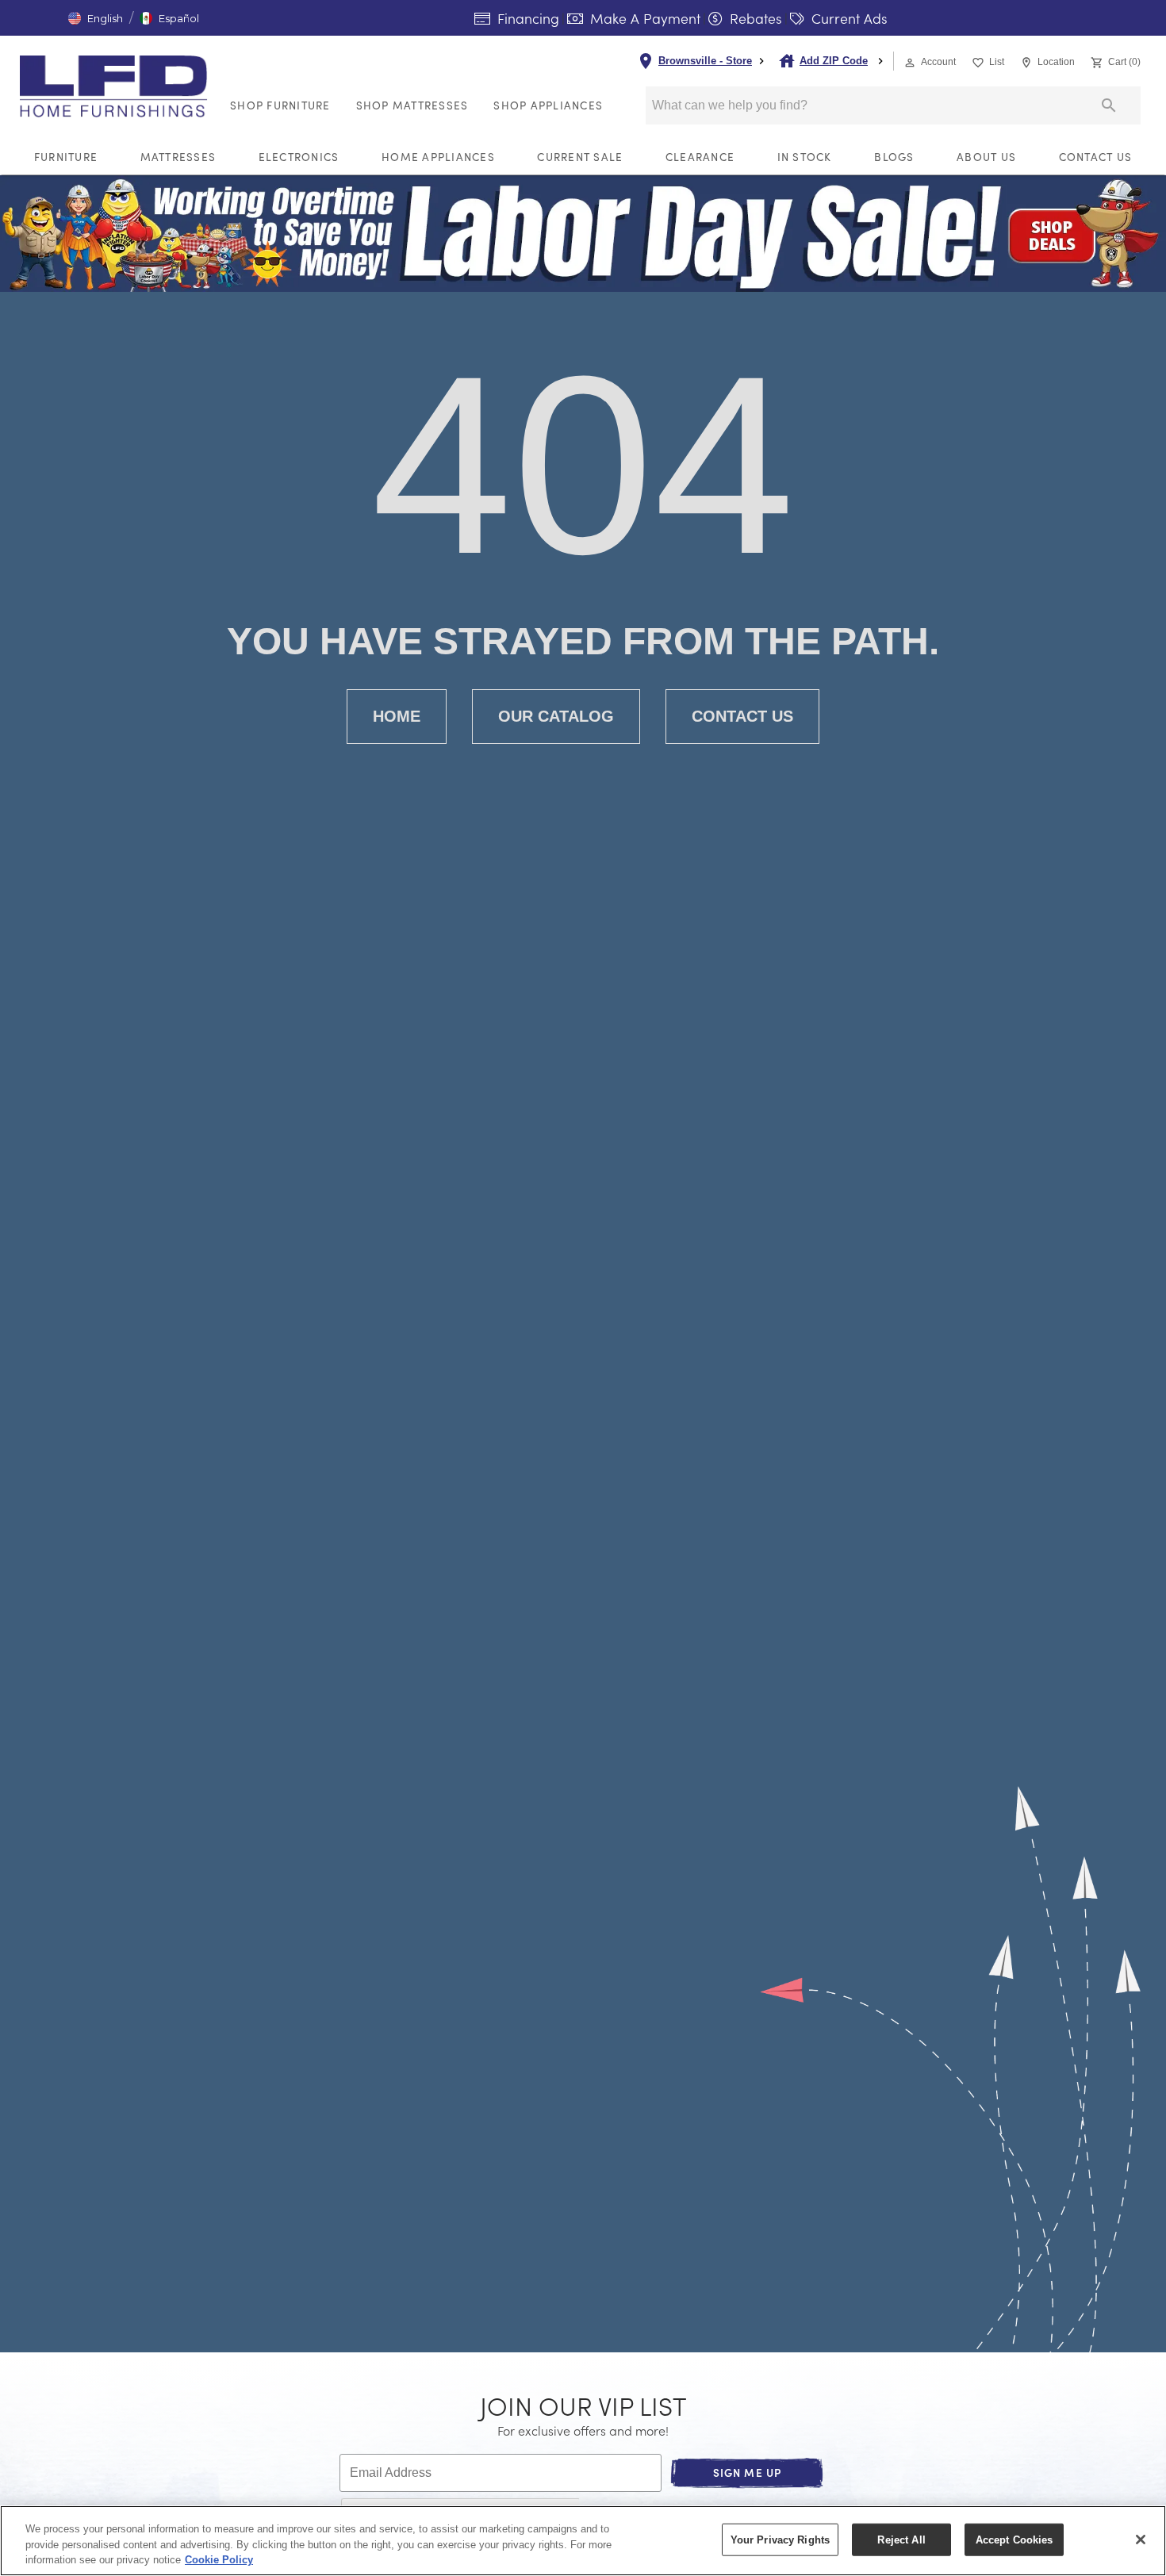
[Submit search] (1109, 105)
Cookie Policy (219, 2560)
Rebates (754, 18)
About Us (986, 157)
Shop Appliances (548, 105)
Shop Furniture (280, 105)
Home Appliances (438, 157)
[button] (96, 18)
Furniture (66, 157)
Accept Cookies (1014, 2539)
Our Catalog (556, 716)
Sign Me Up (748, 2472)
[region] (583, 2541)
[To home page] (118, 86)
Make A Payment (643, 18)
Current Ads (848, 18)
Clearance (700, 157)
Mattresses (178, 157)
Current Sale (580, 157)
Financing (526, 18)
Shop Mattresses (412, 105)
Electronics (299, 157)
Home (397, 716)
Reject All (901, 2539)
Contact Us (1096, 157)
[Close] (1141, 2540)
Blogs (894, 157)
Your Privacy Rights (780, 2539)
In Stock (805, 157)
